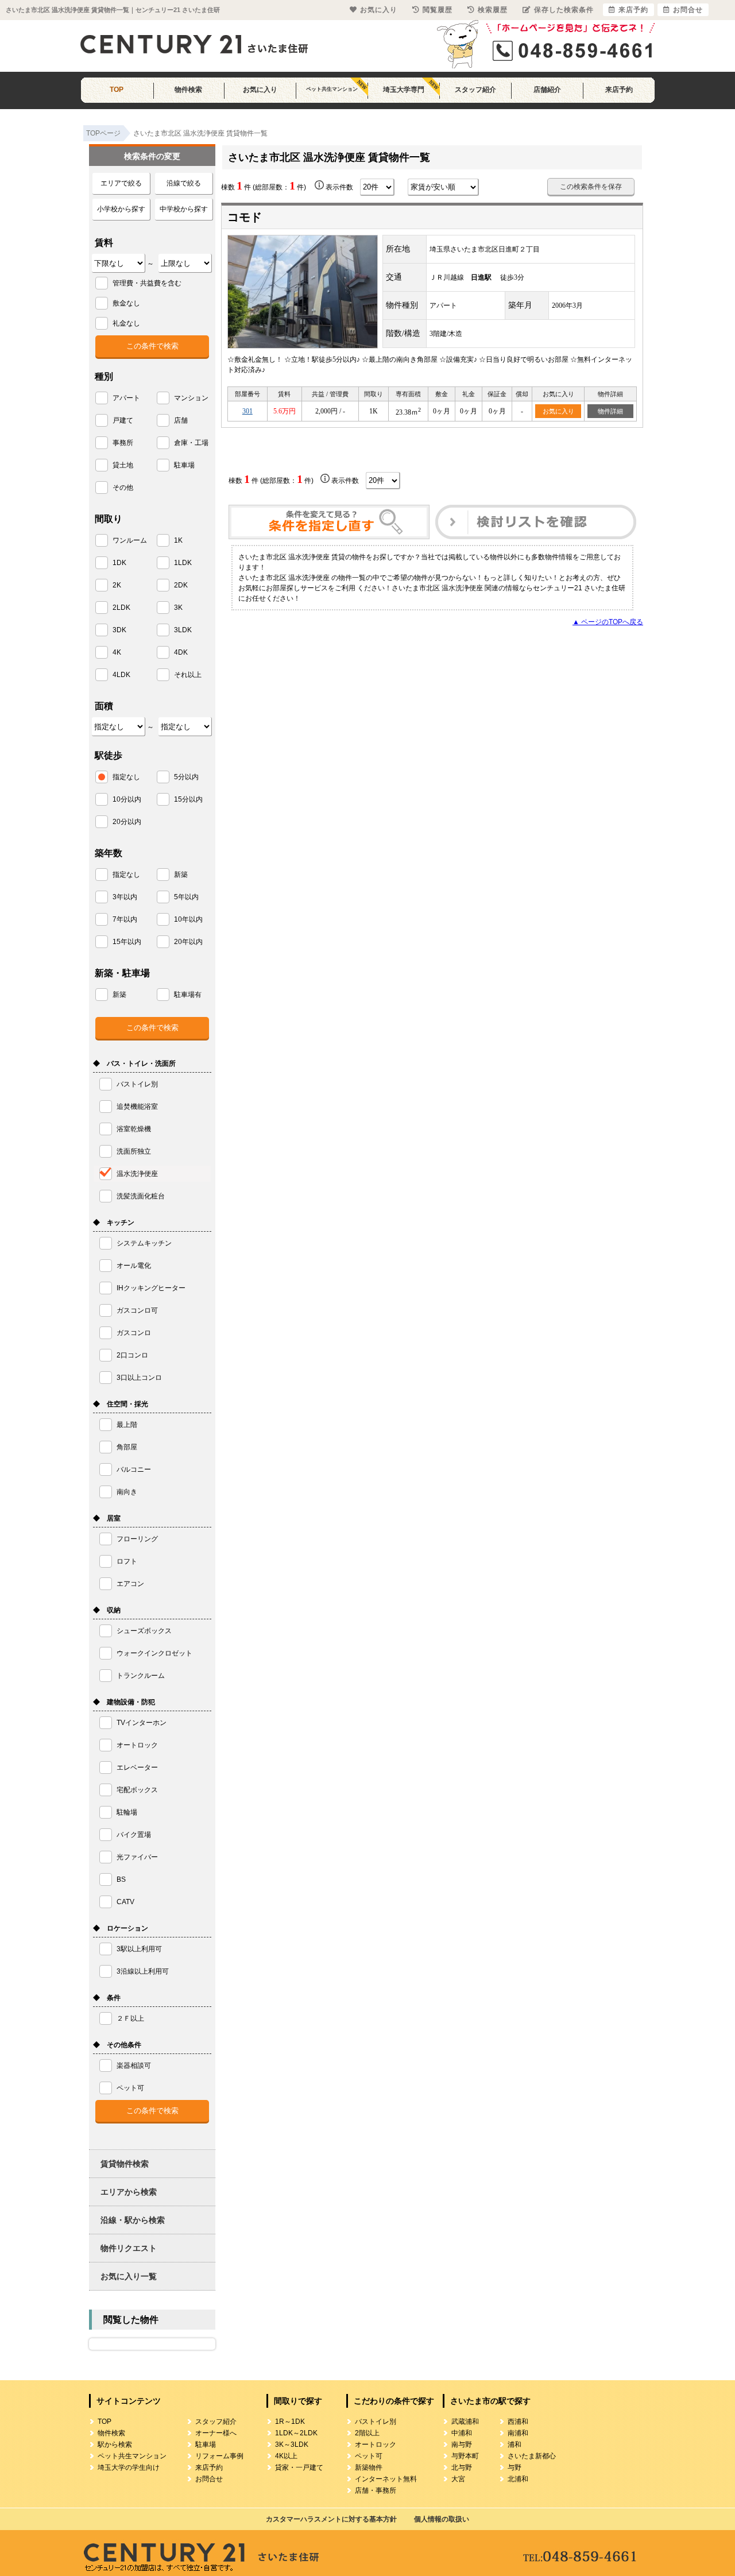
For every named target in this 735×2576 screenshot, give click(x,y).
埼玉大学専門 (404, 90)
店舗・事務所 (376, 2490)
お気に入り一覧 (129, 2276)
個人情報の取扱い (442, 2519)
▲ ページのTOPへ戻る (608, 622)
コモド (245, 217)
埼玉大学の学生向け (129, 2467)
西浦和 (518, 2422)
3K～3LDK (292, 2445)
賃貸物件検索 (125, 2164)
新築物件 (369, 2467)
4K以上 (286, 2456)
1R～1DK (290, 2422)
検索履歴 (493, 10)
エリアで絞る (121, 183)
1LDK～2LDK (296, 2433)
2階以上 (367, 2433)
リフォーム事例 (219, 2456)
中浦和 (462, 2433)
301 (247, 411)
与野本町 (465, 2456)
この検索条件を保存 (591, 187)
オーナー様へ (216, 2433)
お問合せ (209, 2479)
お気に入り (260, 90)
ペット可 (369, 2456)
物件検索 (188, 90)
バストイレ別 (376, 2422)
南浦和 (518, 2433)
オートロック (376, 2445)
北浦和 (518, 2479)
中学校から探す (184, 209)
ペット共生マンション (332, 89)
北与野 (462, 2467)
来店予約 (619, 90)
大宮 (458, 2479)
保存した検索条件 (564, 10)
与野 (514, 2467)
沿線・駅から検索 (133, 2220)
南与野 (462, 2445)
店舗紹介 (547, 90)
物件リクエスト (129, 2248)
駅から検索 (115, 2445)
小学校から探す (121, 209)
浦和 (514, 2445)
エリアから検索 (129, 2192)
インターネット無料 (386, 2479)
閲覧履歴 (438, 10)
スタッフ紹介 (475, 90)
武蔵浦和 (465, 2422)
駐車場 (206, 2445)
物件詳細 (610, 411)
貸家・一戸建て (299, 2467)
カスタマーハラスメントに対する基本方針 (331, 2519)
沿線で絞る (184, 183)
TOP (117, 90)
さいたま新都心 (532, 2456)
